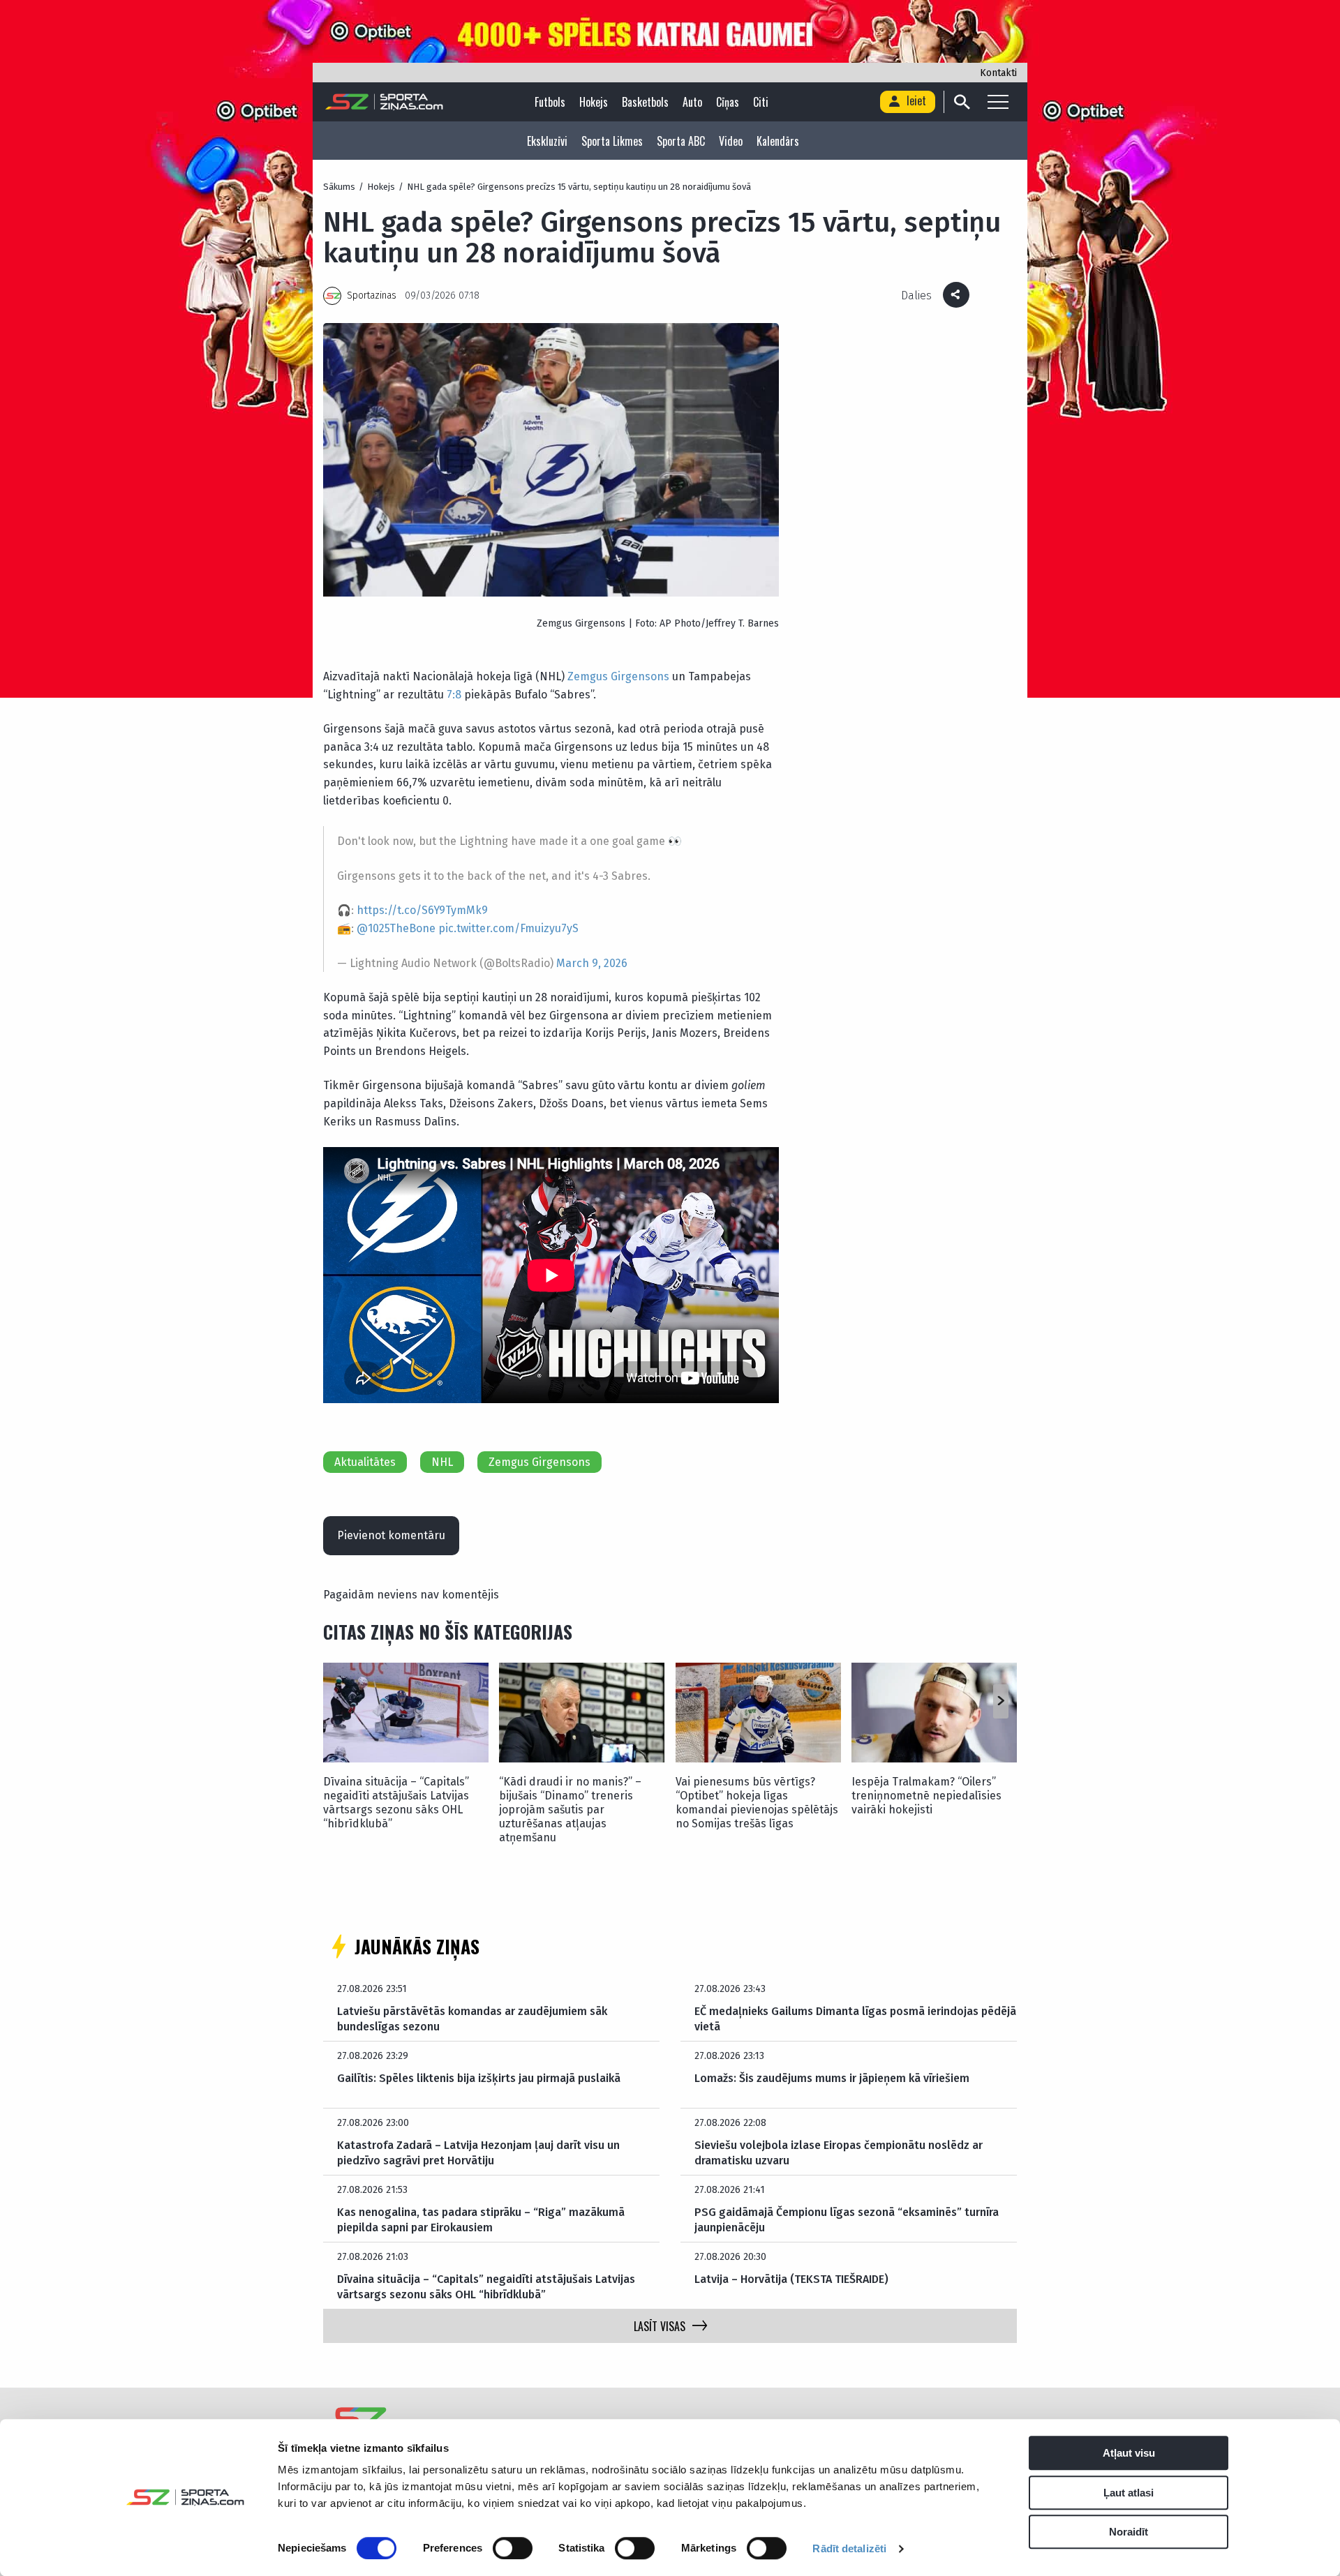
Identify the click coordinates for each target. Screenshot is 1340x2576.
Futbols (550, 102)
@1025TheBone (396, 928)
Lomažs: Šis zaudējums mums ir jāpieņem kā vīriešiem (832, 2078)
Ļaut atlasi (1129, 2493)
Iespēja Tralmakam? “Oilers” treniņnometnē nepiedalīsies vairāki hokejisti (926, 1796)
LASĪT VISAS (660, 2326)
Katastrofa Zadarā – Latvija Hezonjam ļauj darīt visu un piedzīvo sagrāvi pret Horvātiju (478, 2153)
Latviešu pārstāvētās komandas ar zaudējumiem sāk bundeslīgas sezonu (472, 2019)
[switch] (513, 2548)
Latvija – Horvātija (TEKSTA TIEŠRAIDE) (791, 2279)
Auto (692, 102)
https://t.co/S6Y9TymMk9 (422, 910)
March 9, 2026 (592, 963)
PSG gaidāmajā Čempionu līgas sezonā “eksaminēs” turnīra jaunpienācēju (847, 2220)
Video (731, 141)
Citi (761, 102)
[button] (1000, 1702)
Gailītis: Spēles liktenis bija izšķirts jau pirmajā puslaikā (479, 2078)
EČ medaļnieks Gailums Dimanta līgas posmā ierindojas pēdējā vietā (855, 2019)
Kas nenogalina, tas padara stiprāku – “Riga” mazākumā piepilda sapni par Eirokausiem (481, 2220)
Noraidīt (1129, 2532)
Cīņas (728, 102)
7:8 (454, 695)
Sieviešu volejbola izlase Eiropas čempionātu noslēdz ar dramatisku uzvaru (839, 2153)
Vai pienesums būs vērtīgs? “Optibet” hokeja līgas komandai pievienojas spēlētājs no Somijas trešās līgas (757, 1803)
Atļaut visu (1129, 2453)
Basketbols (645, 102)
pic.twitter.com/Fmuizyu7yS (508, 928)
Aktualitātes (365, 1462)
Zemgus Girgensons (618, 676)
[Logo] (384, 102)
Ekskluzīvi (547, 141)
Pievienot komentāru (391, 1535)
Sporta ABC (681, 141)
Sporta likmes (612, 141)
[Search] (961, 102)
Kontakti (998, 73)
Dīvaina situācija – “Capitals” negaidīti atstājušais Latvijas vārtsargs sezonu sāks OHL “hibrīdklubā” (396, 1803)
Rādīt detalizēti (849, 2548)
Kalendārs (778, 141)
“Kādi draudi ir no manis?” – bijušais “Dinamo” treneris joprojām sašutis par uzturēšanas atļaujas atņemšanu (570, 1810)
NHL (442, 1462)
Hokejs (594, 102)
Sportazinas (372, 295)
